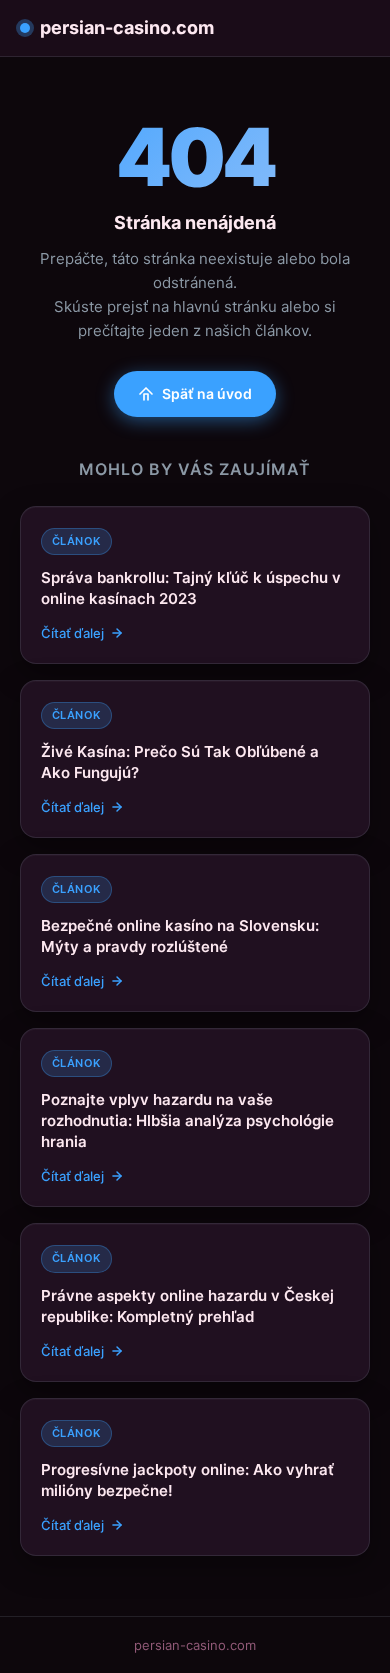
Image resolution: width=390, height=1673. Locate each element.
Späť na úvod (207, 393)
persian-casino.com (127, 27)
